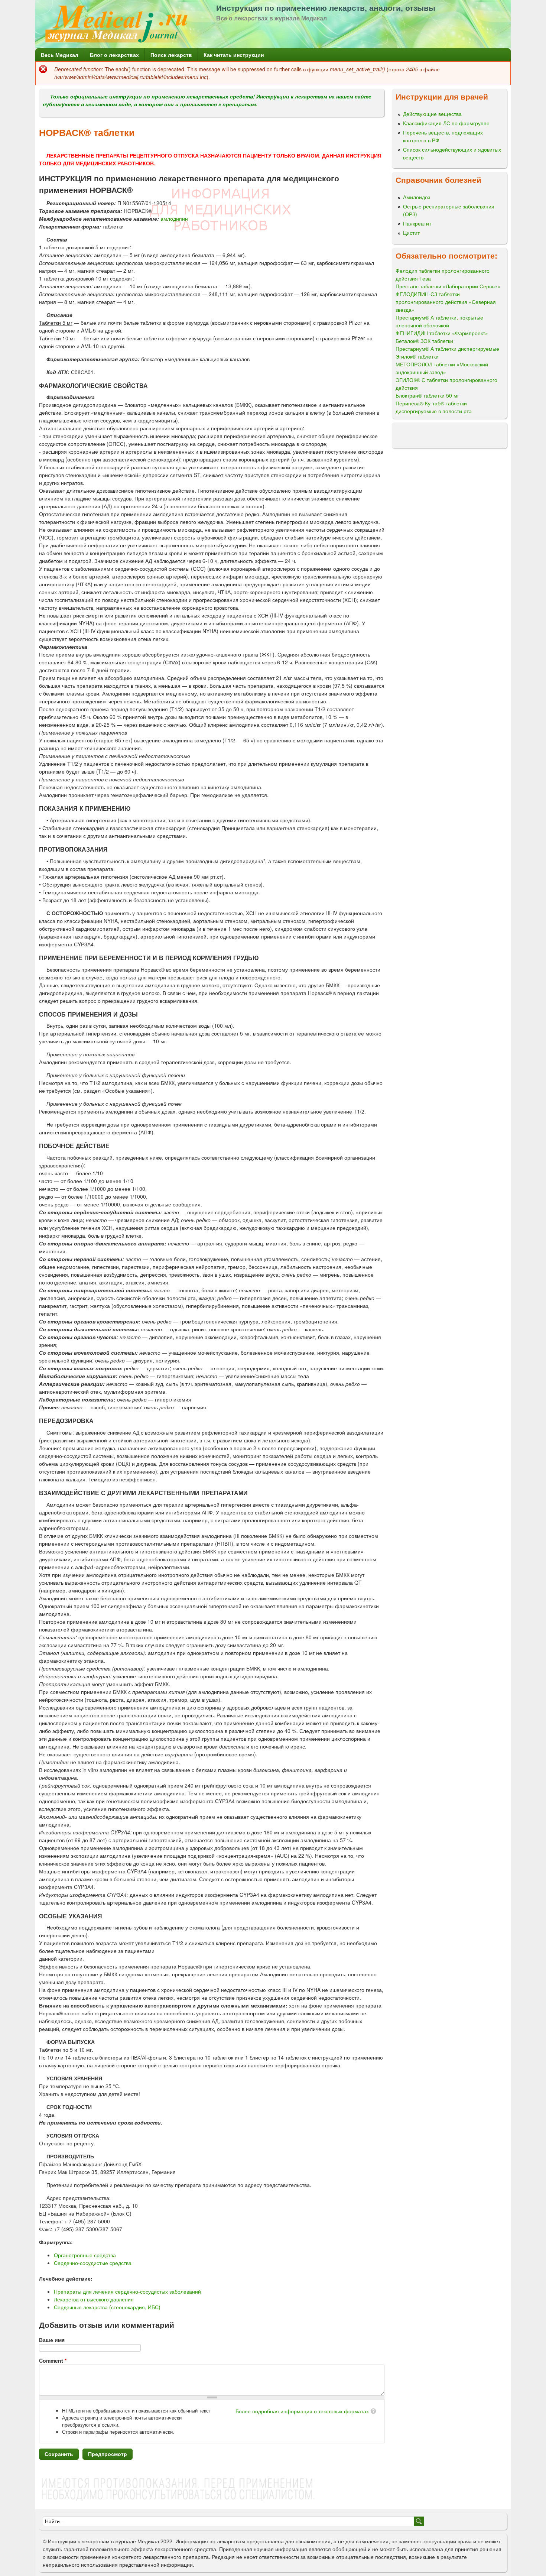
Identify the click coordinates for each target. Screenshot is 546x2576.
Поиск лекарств (171, 55)
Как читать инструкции (234, 55)
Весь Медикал (60, 55)
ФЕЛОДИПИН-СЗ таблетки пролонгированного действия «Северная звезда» (446, 302)
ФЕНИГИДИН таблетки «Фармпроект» (442, 333)
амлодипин (174, 218)
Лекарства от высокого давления (94, 2299)
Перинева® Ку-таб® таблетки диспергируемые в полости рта (434, 407)
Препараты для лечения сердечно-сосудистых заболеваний (127, 2291)
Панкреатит (417, 223)
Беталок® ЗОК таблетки (424, 341)
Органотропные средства (85, 2255)
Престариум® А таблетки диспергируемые (447, 349)
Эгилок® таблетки (417, 356)
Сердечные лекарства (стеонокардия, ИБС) (107, 2307)
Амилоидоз (417, 197)
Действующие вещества (432, 114)
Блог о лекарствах (114, 55)
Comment (53, 2360)
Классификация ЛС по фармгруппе (446, 123)
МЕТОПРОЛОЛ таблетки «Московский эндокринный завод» (442, 368)
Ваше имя (52, 2340)
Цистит (411, 233)
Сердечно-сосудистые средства (93, 2263)
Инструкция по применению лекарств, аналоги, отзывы (326, 7)
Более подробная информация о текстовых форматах (302, 2411)
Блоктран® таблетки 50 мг (427, 395)
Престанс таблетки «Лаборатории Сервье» (448, 286)
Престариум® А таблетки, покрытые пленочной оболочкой (439, 321)
